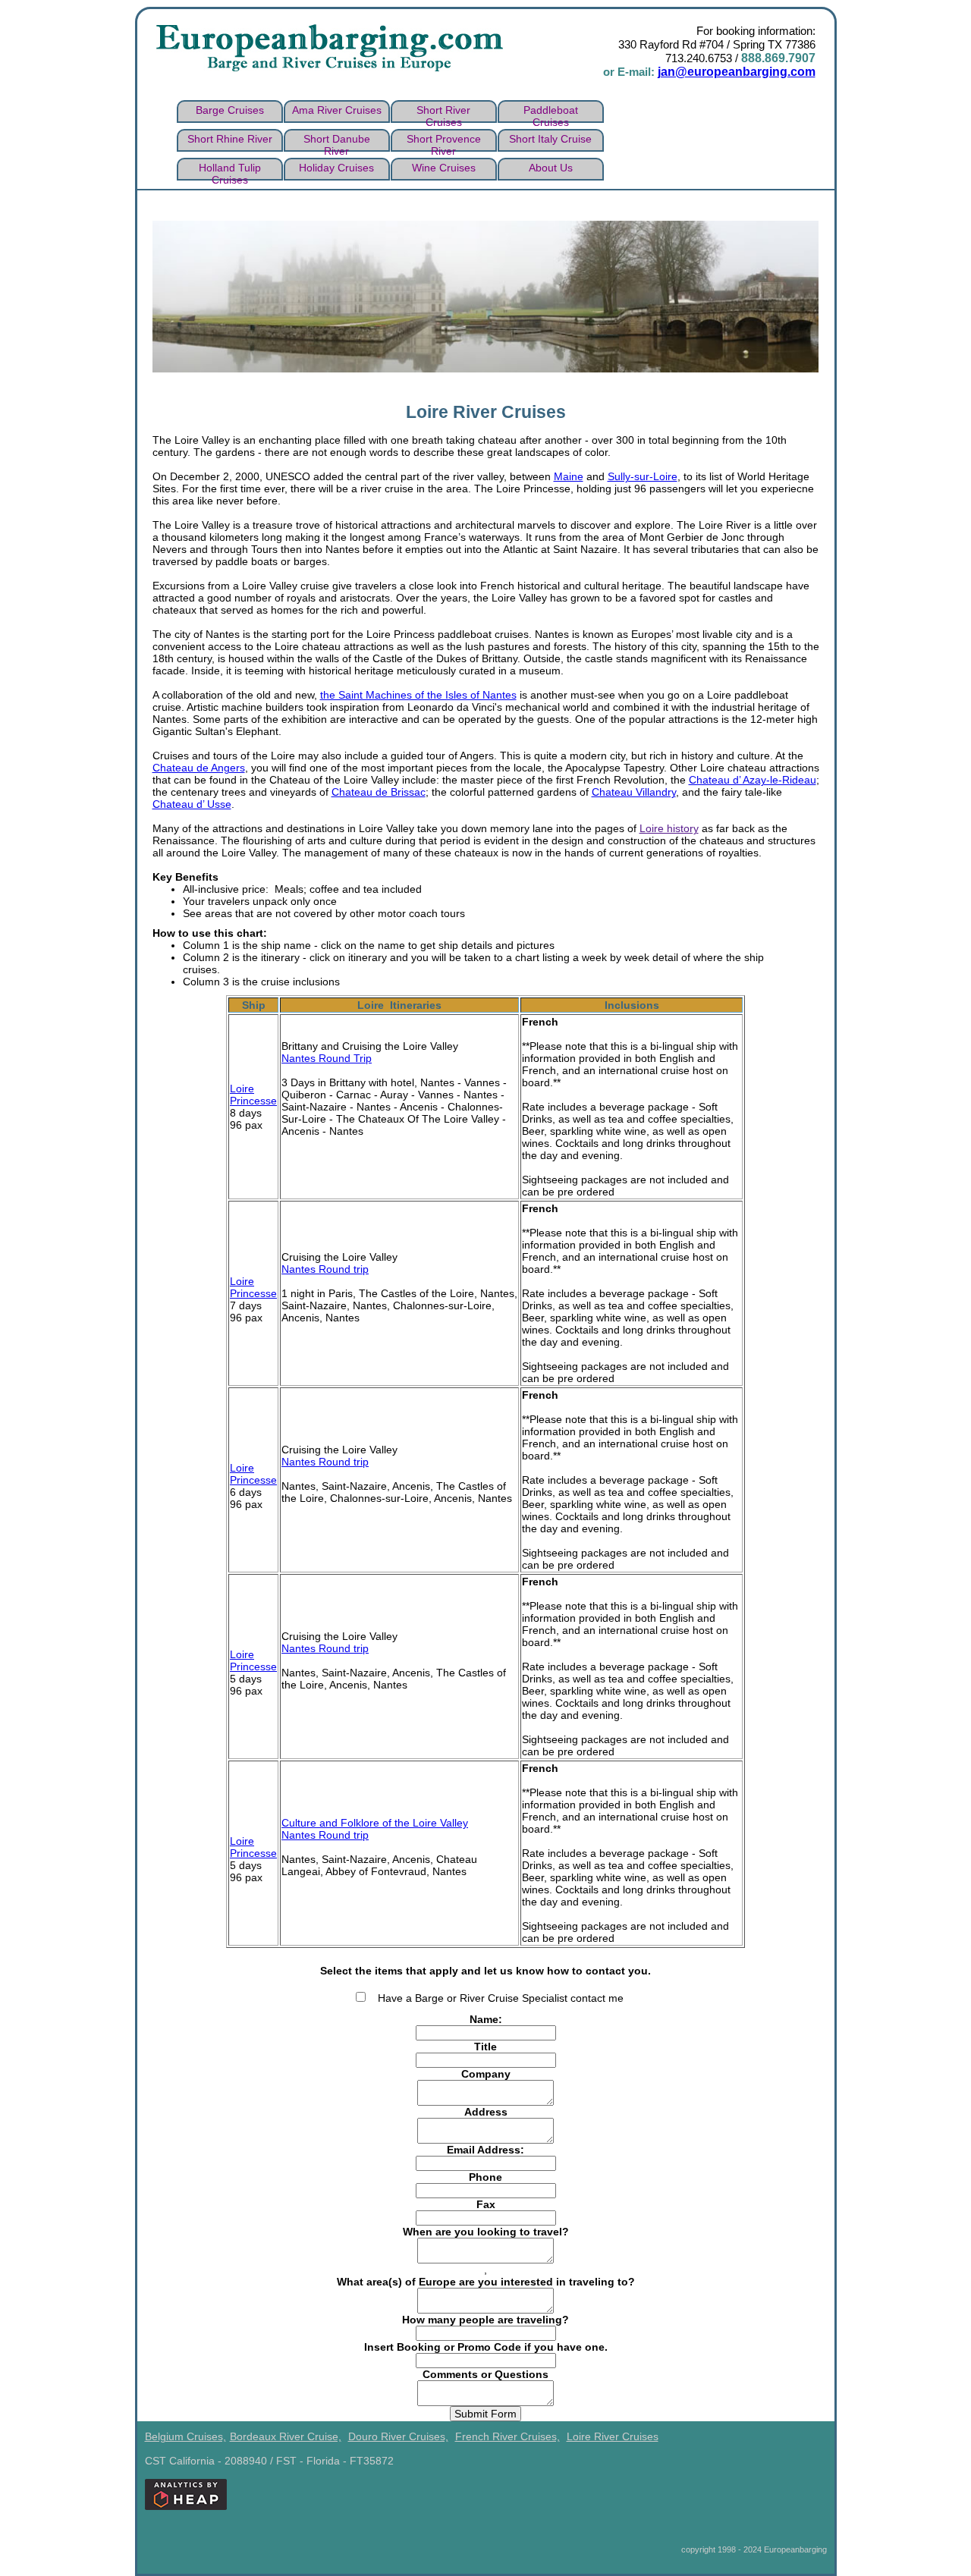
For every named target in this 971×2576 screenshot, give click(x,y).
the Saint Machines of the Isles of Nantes (418, 695)
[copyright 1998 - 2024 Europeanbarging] (840, 2436)
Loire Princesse (253, 1095)
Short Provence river (444, 142)
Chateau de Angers (199, 768)
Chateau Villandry (634, 792)
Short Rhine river (230, 139)
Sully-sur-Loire (643, 476)
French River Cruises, (507, 2436)
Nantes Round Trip (327, 1058)
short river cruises (443, 113)
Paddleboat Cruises (551, 113)
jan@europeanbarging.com (737, 72)
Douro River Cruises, (398, 2436)
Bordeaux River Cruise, (286, 2436)
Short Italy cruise (550, 139)
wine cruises (444, 168)
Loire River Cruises (613, 2436)
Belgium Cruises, (185, 2436)
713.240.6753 (699, 58)
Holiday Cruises (336, 168)
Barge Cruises (230, 110)
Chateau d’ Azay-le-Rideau (753, 780)
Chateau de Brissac (379, 792)
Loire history (669, 828)
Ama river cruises (337, 110)
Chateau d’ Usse (192, 804)
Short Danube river (337, 142)
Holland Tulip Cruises (230, 171)
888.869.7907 (778, 58)
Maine (569, 476)
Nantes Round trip (325, 1269)
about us (551, 168)
